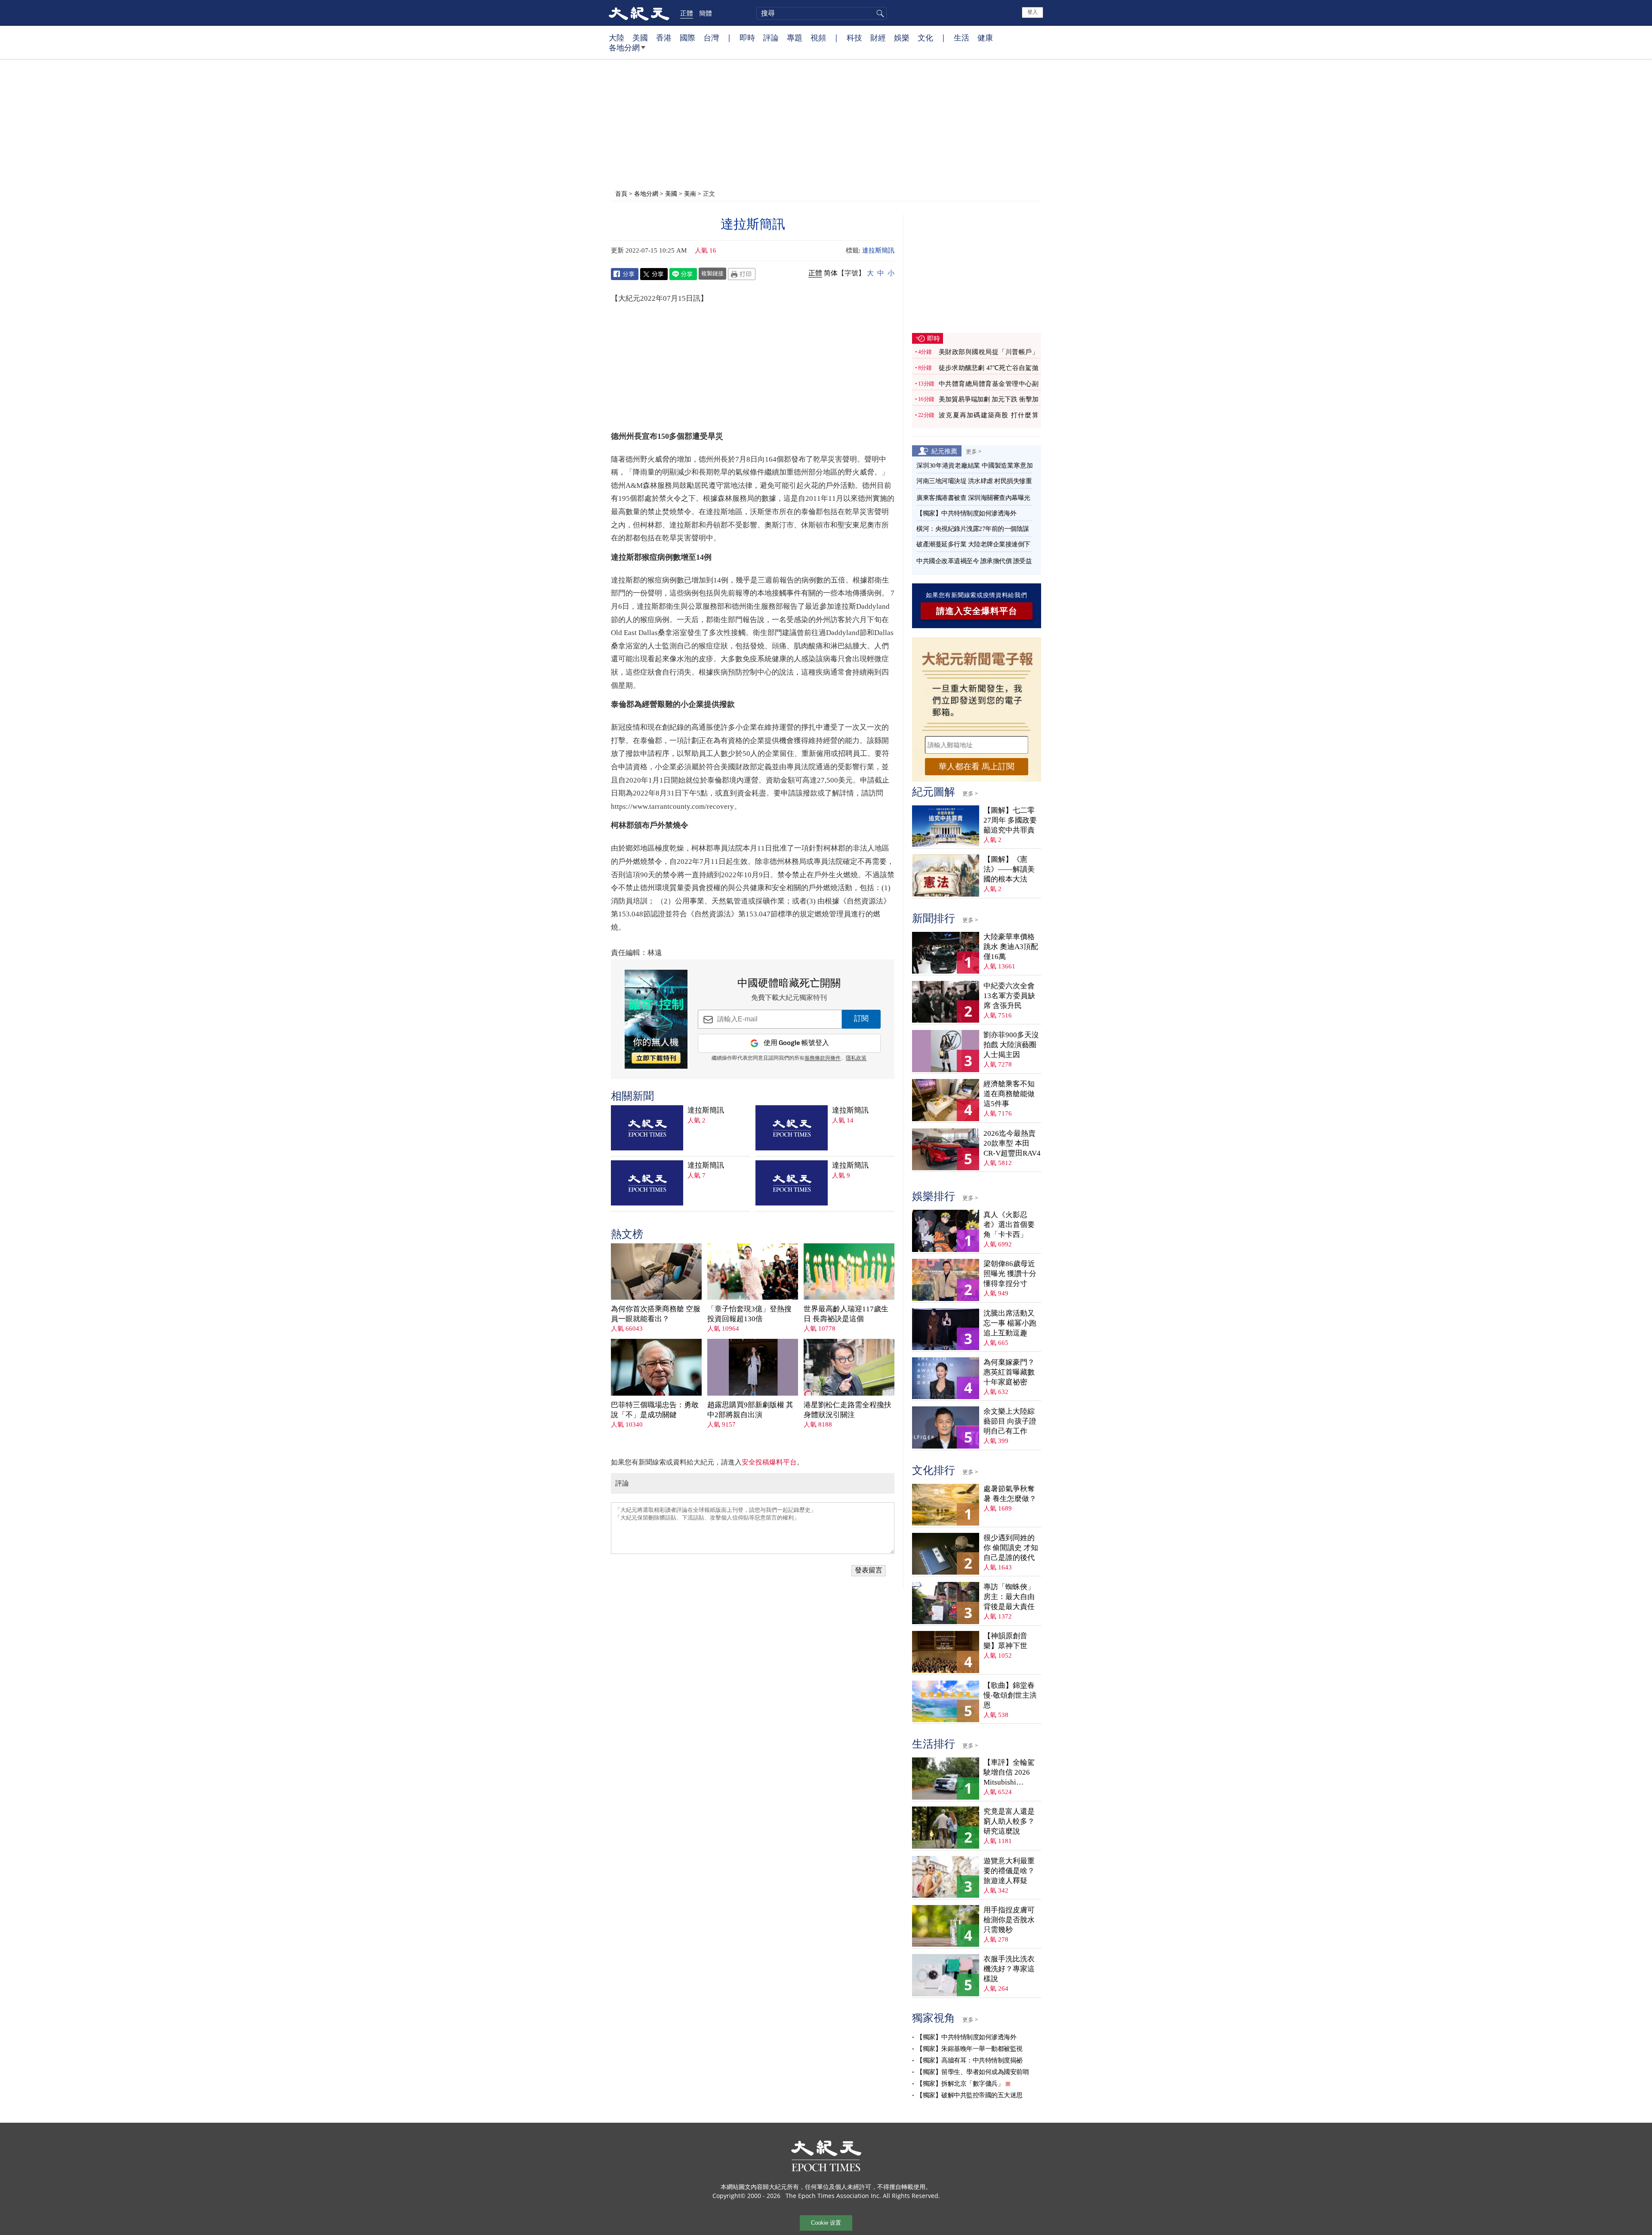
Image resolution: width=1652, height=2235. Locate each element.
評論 (771, 37)
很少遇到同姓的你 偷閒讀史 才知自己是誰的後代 (1011, 1548)
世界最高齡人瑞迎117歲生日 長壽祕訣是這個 (846, 1314)
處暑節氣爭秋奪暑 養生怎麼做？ (1010, 1494)
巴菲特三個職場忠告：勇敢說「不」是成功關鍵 (655, 1410)
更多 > (974, 451)
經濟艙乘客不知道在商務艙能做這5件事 (1009, 1094)
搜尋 (879, 13)
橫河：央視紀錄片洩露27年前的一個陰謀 (973, 529)
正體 (687, 13)
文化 (925, 37)
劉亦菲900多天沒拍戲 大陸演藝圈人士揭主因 (1011, 1045)
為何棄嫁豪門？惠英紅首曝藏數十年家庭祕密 (1009, 1372)
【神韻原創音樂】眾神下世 (1005, 1641)
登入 (1032, 12)
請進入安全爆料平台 (977, 611)
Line (683, 274)
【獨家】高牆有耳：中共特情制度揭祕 (969, 2060)
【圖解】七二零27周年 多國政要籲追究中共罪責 (1010, 820)
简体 (831, 273)
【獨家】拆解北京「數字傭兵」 (960, 2084)
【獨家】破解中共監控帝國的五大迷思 (969, 2095)
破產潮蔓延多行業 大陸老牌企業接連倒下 (973, 544)
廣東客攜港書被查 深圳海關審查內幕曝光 (973, 498)
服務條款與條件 (823, 1058)
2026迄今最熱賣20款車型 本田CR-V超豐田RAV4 (1012, 1143)
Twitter (654, 274)
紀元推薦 (944, 451)
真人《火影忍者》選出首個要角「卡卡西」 (1009, 1225)
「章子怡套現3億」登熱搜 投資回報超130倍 (749, 1314)
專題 (795, 37)
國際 (687, 37)
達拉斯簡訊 (878, 250)
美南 (690, 193)
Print (742, 274)
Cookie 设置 (826, 2223)
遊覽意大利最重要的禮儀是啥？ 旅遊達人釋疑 (1009, 1871)
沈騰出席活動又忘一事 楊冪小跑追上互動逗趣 (1010, 1323)
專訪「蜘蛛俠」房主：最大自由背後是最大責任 (1009, 1597)
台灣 (711, 37)
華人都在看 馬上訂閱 (977, 766)
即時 (747, 37)
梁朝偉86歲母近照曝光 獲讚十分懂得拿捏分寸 (1010, 1274)
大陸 (616, 37)
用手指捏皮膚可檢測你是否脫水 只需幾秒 (1009, 1920)
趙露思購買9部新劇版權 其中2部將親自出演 (750, 1410)
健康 (985, 37)
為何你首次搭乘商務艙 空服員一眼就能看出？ (656, 1314)
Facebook (625, 274)
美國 (640, 37)
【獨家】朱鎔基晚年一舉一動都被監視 (969, 2049)
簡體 (706, 13)
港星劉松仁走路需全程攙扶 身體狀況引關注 (848, 1410)
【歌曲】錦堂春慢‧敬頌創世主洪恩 (1010, 1695)
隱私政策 (856, 1058)
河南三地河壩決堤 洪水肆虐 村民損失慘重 (974, 481)
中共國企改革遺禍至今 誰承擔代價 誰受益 (974, 561)
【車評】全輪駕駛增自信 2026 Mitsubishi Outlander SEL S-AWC (1010, 1773)
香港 (664, 37)
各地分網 (624, 47)
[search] (821, 13)
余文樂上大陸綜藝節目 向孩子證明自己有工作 (1010, 1421)
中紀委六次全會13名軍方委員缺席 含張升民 (1009, 996)
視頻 (818, 37)
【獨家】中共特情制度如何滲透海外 (966, 513)
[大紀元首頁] (639, 13)
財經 (878, 37)
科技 (854, 37)
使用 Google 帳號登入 (796, 1043)
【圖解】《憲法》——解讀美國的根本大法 (1009, 869)
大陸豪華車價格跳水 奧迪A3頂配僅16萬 (1011, 947)
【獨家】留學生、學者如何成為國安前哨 (972, 2072)
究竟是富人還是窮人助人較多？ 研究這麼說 (1009, 1821)
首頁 (621, 193)
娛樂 (902, 37)
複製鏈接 (712, 273)
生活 (962, 37)
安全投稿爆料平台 (769, 1462)
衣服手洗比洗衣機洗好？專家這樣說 (1009, 1969)
